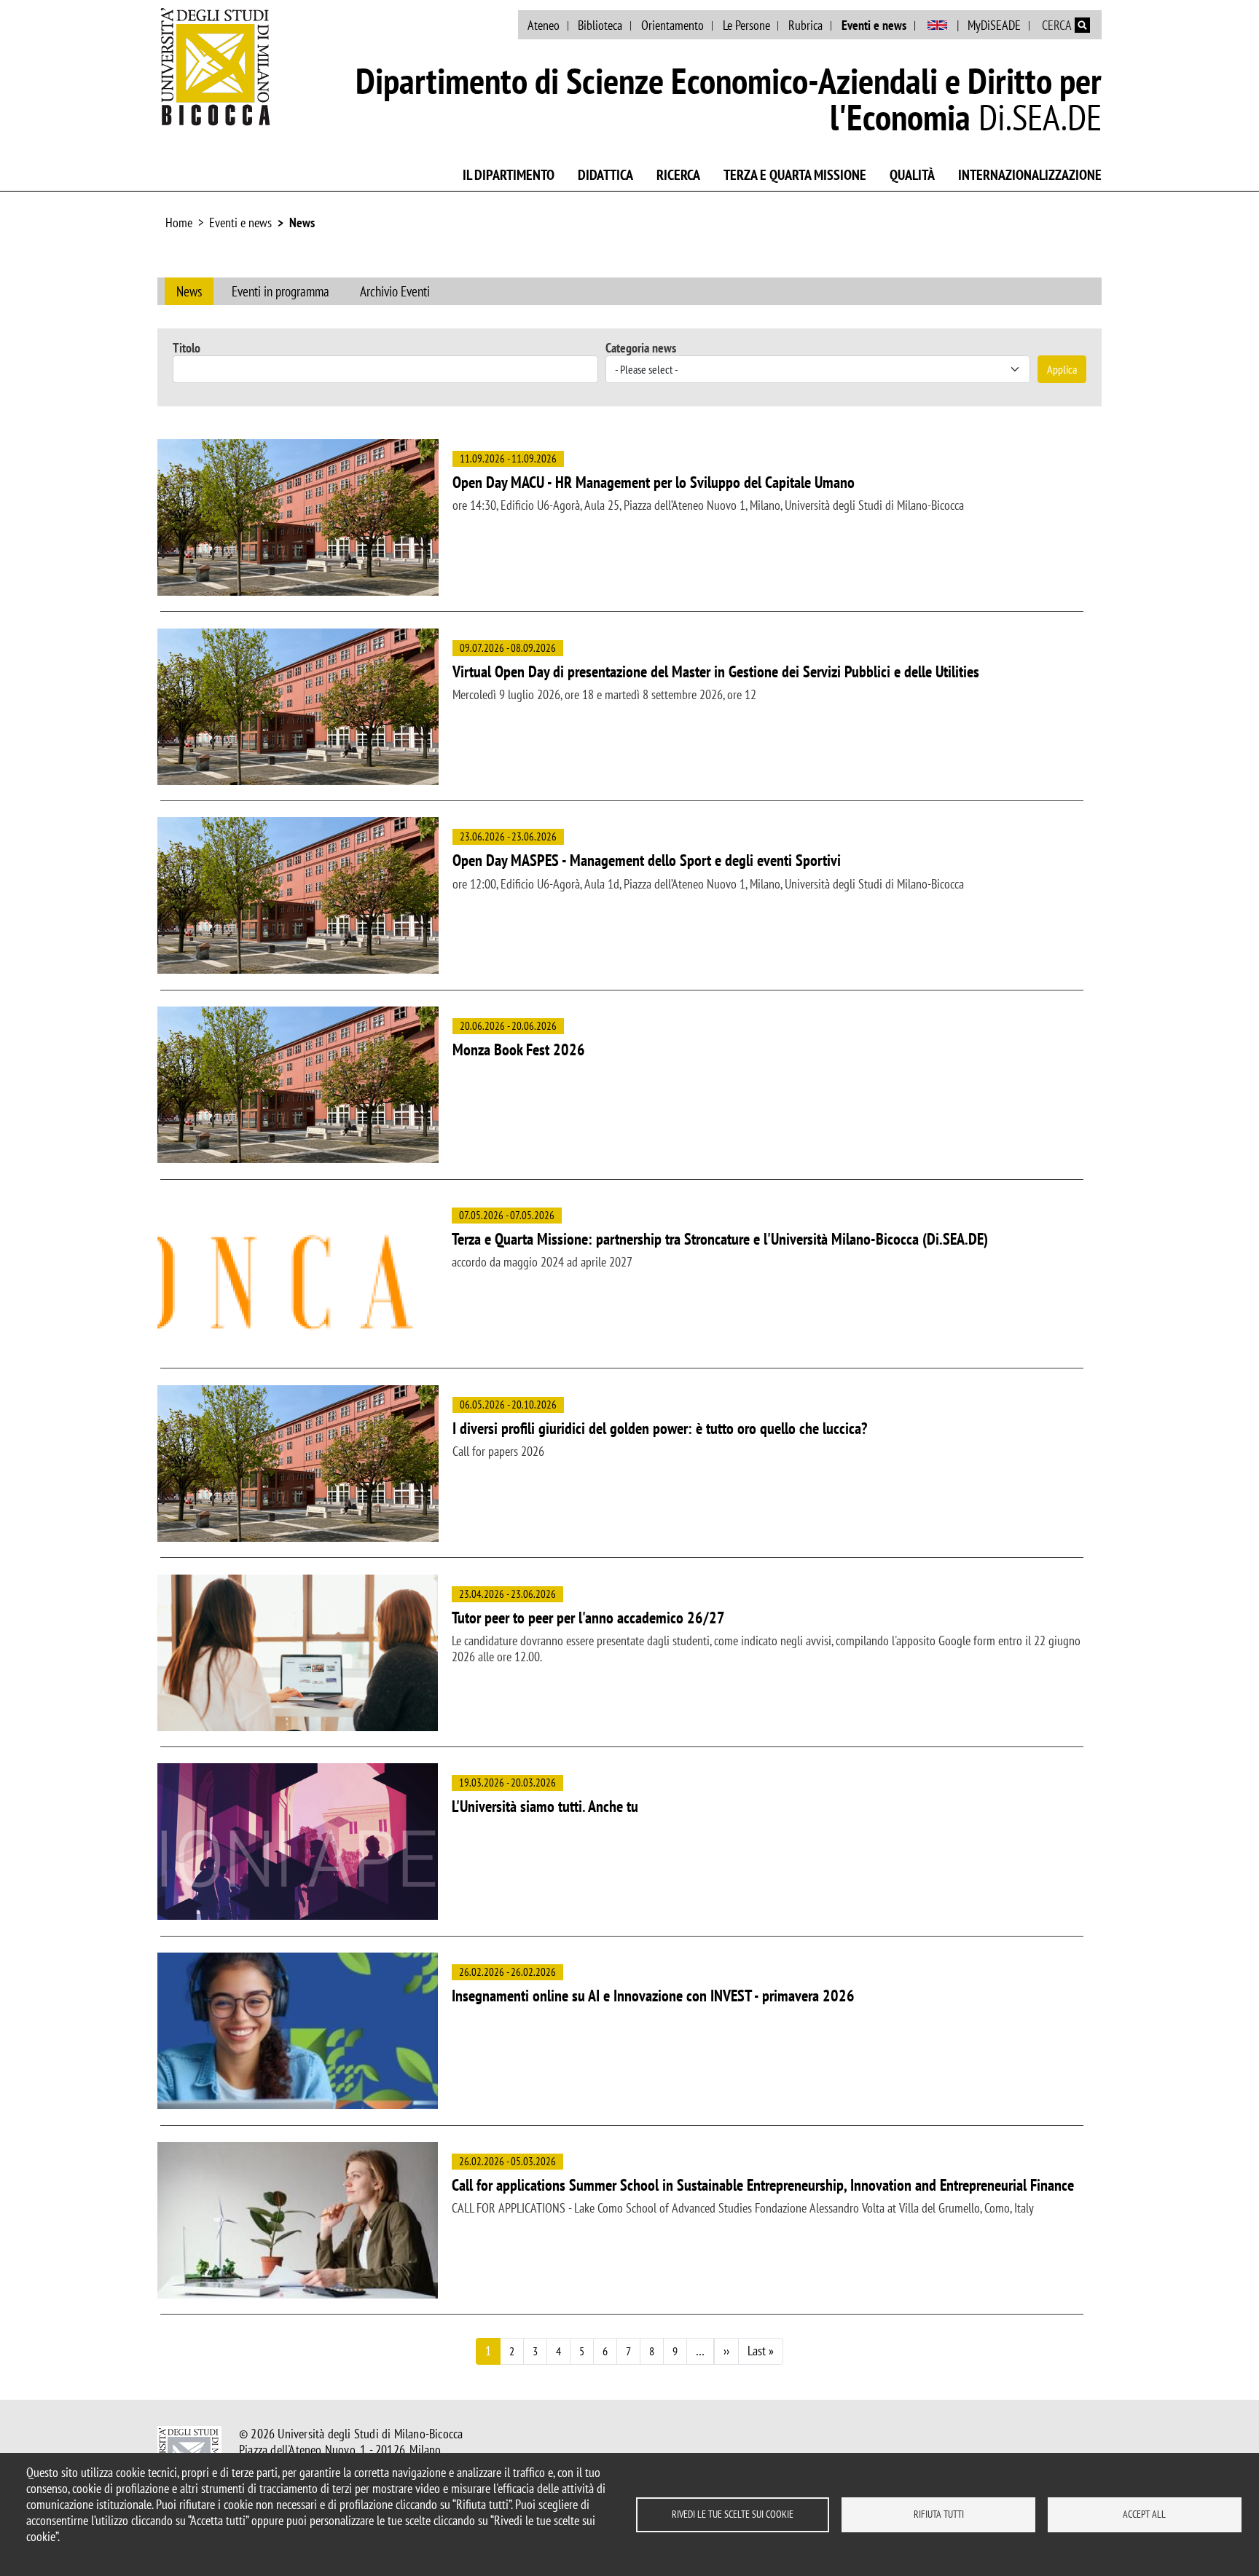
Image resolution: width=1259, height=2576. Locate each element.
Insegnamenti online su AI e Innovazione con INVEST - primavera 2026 (653, 1996)
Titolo (187, 348)
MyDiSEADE (994, 25)
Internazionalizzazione (1030, 175)
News (302, 222)
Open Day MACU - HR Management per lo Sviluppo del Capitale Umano (654, 482)
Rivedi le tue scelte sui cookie (733, 2514)
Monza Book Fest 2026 (519, 1049)
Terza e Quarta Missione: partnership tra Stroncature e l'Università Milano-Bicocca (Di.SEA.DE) (720, 1239)
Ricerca (678, 175)
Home (179, 222)
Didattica (605, 175)
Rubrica (805, 25)
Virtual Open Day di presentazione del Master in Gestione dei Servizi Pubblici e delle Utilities (716, 671)
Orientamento (672, 25)
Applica (1062, 369)
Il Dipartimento (509, 175)
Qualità (912, 175)
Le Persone (746, 25)
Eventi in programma (281, 291)
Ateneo (544, 25)
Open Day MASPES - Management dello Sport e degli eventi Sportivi (647, 860)
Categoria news (641, 348)
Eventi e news (874, 25)
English (937, 25)
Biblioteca (600, 25)
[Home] (216, 66)
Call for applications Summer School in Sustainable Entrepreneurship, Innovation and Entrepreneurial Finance (763, 2185)
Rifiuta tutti (939, 2514)
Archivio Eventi (395, 291)
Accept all (1144, 2514)
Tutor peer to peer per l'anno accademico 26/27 (588, 1618)
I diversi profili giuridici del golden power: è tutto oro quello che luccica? (660, 1428)
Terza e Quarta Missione (795, 175)
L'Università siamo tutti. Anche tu (545, 1806)
